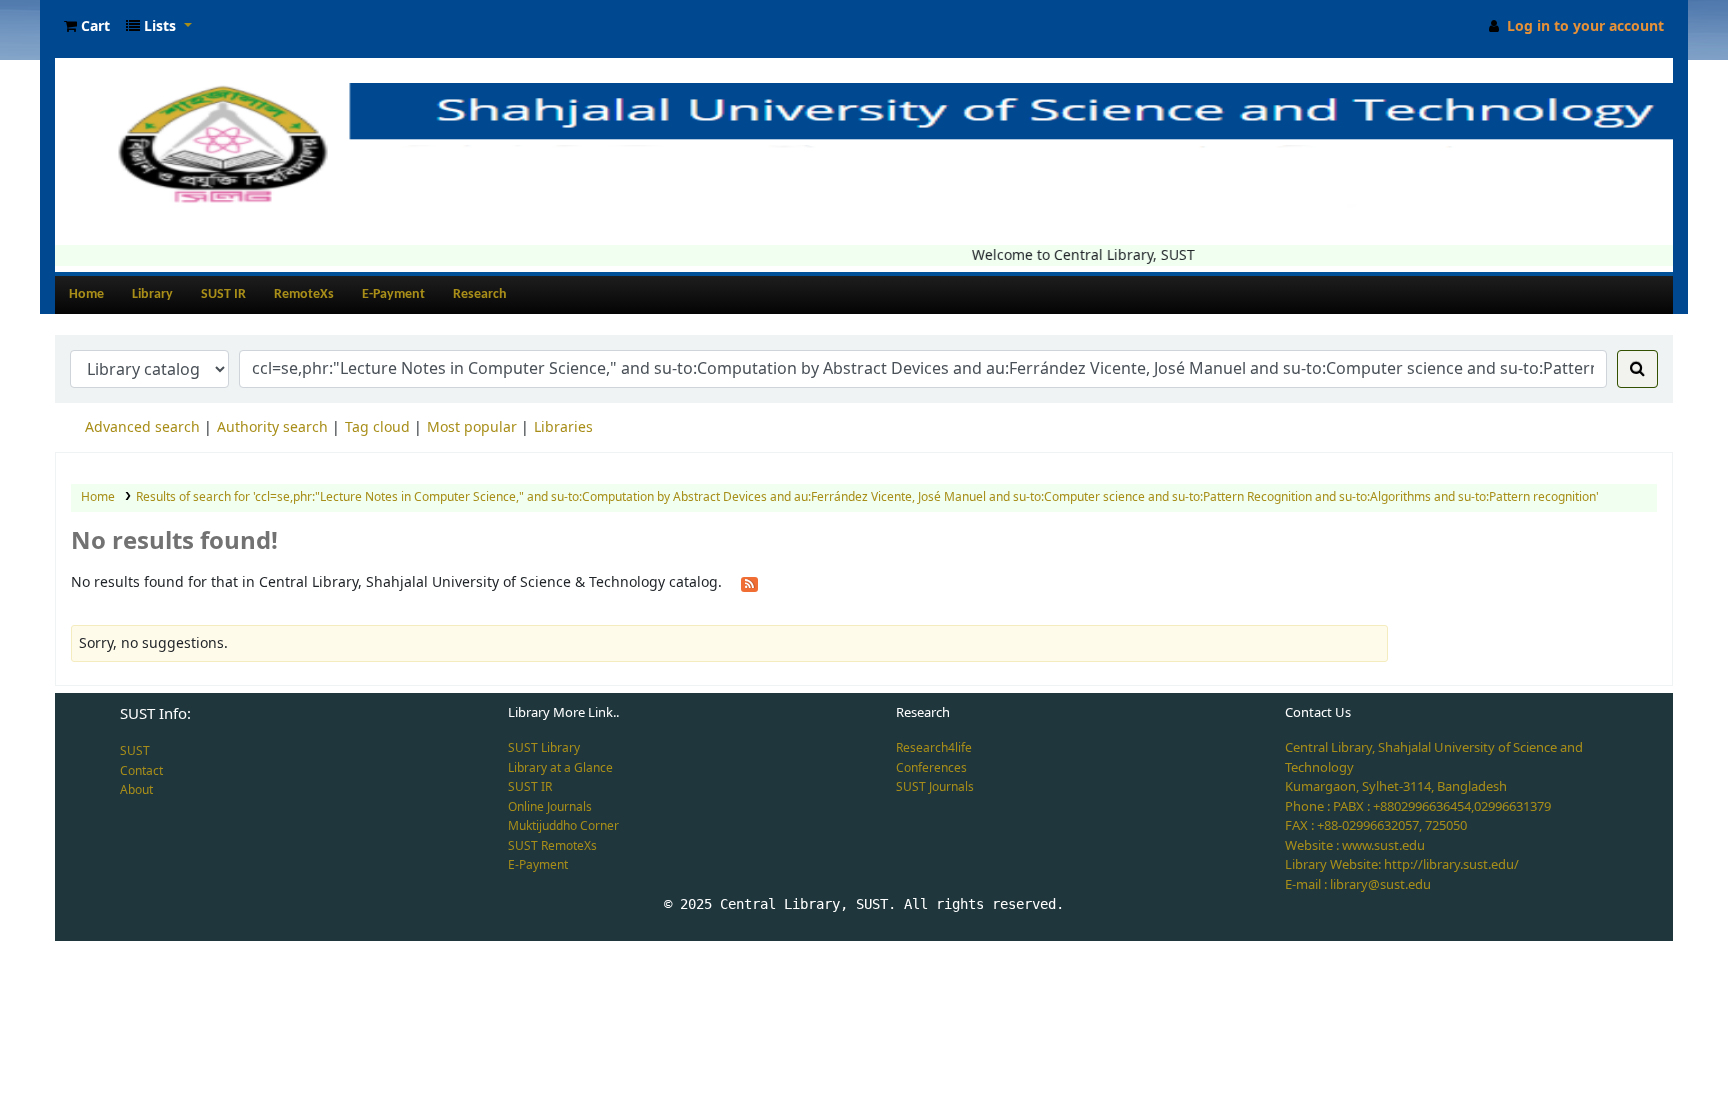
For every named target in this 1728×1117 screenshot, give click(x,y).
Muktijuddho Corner (563, 826)
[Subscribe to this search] (749, 583)
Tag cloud (377, 427)
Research (480, 294)
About (136, 790)
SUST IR (223, 294)
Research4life (934, 748)
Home (86, 294)
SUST (135, 751)
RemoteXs (304, 294)
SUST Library (544, 748)
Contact (141, 771)
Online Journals (550, 807)
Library (152, 294)
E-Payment (393, 294)
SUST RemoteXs (552, 846)
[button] (87, 26)
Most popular (472, 427)
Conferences (931, 768)
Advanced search (142, 427)
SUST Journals (935, 787)
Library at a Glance (560, 768)
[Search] (1637, 369)
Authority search (272, 427)
